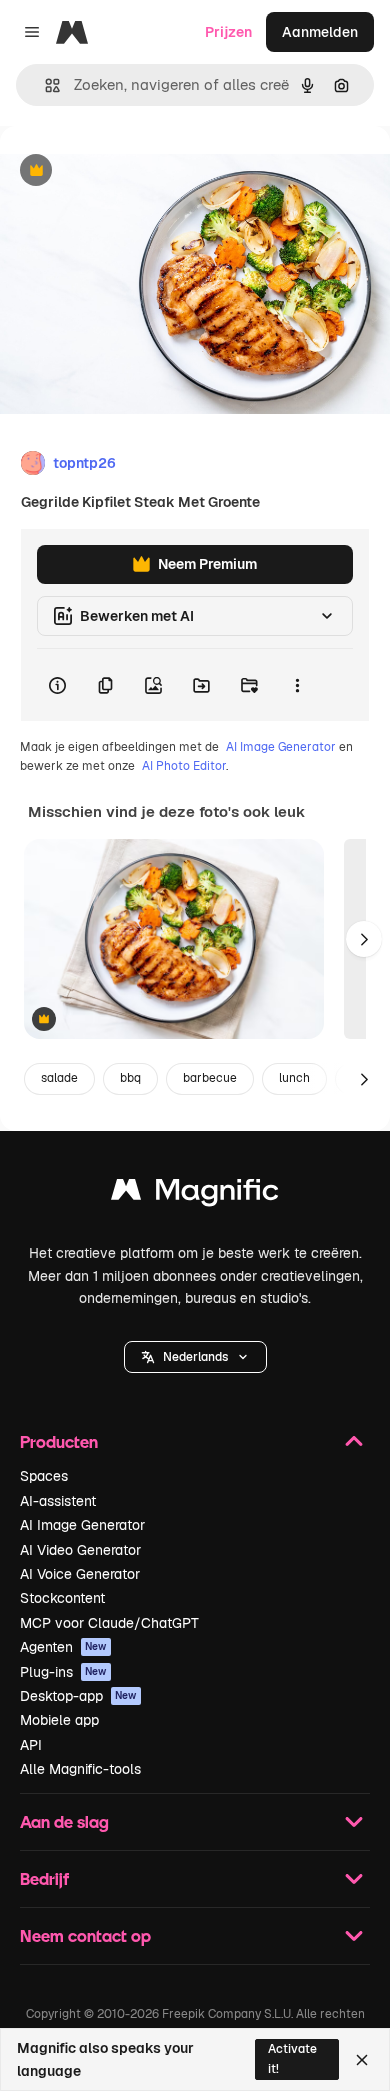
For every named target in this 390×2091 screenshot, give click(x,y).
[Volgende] (364, 939)
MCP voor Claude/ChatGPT (109, 1623)
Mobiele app (59, 1720)
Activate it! (292, 2058)
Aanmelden (320, 32)
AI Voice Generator (80, 1574)
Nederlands (195, 1357)
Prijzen (228, 32)
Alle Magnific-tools (80, 1769)
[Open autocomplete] (44, 85)
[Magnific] (195, 1194)
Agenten (63, 1647)
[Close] (362, 2060)
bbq (130, 1078)
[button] (195, 1357)
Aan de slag (64, 1821)
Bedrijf (44, 1878)
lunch (294, 1078)
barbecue (210, 1078)
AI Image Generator (281, 747)
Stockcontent (62, 1598)
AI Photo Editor (184, 766)
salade (59, 1078)
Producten (59, 1441)
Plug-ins (63, 1672)
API (31, 1745)
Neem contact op (85, 1935)
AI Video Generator (80, 1550)
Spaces (44, 1476)
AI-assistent (58, 1501)
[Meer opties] (297, 685)
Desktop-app (78, 1696)
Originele (131, 171)
